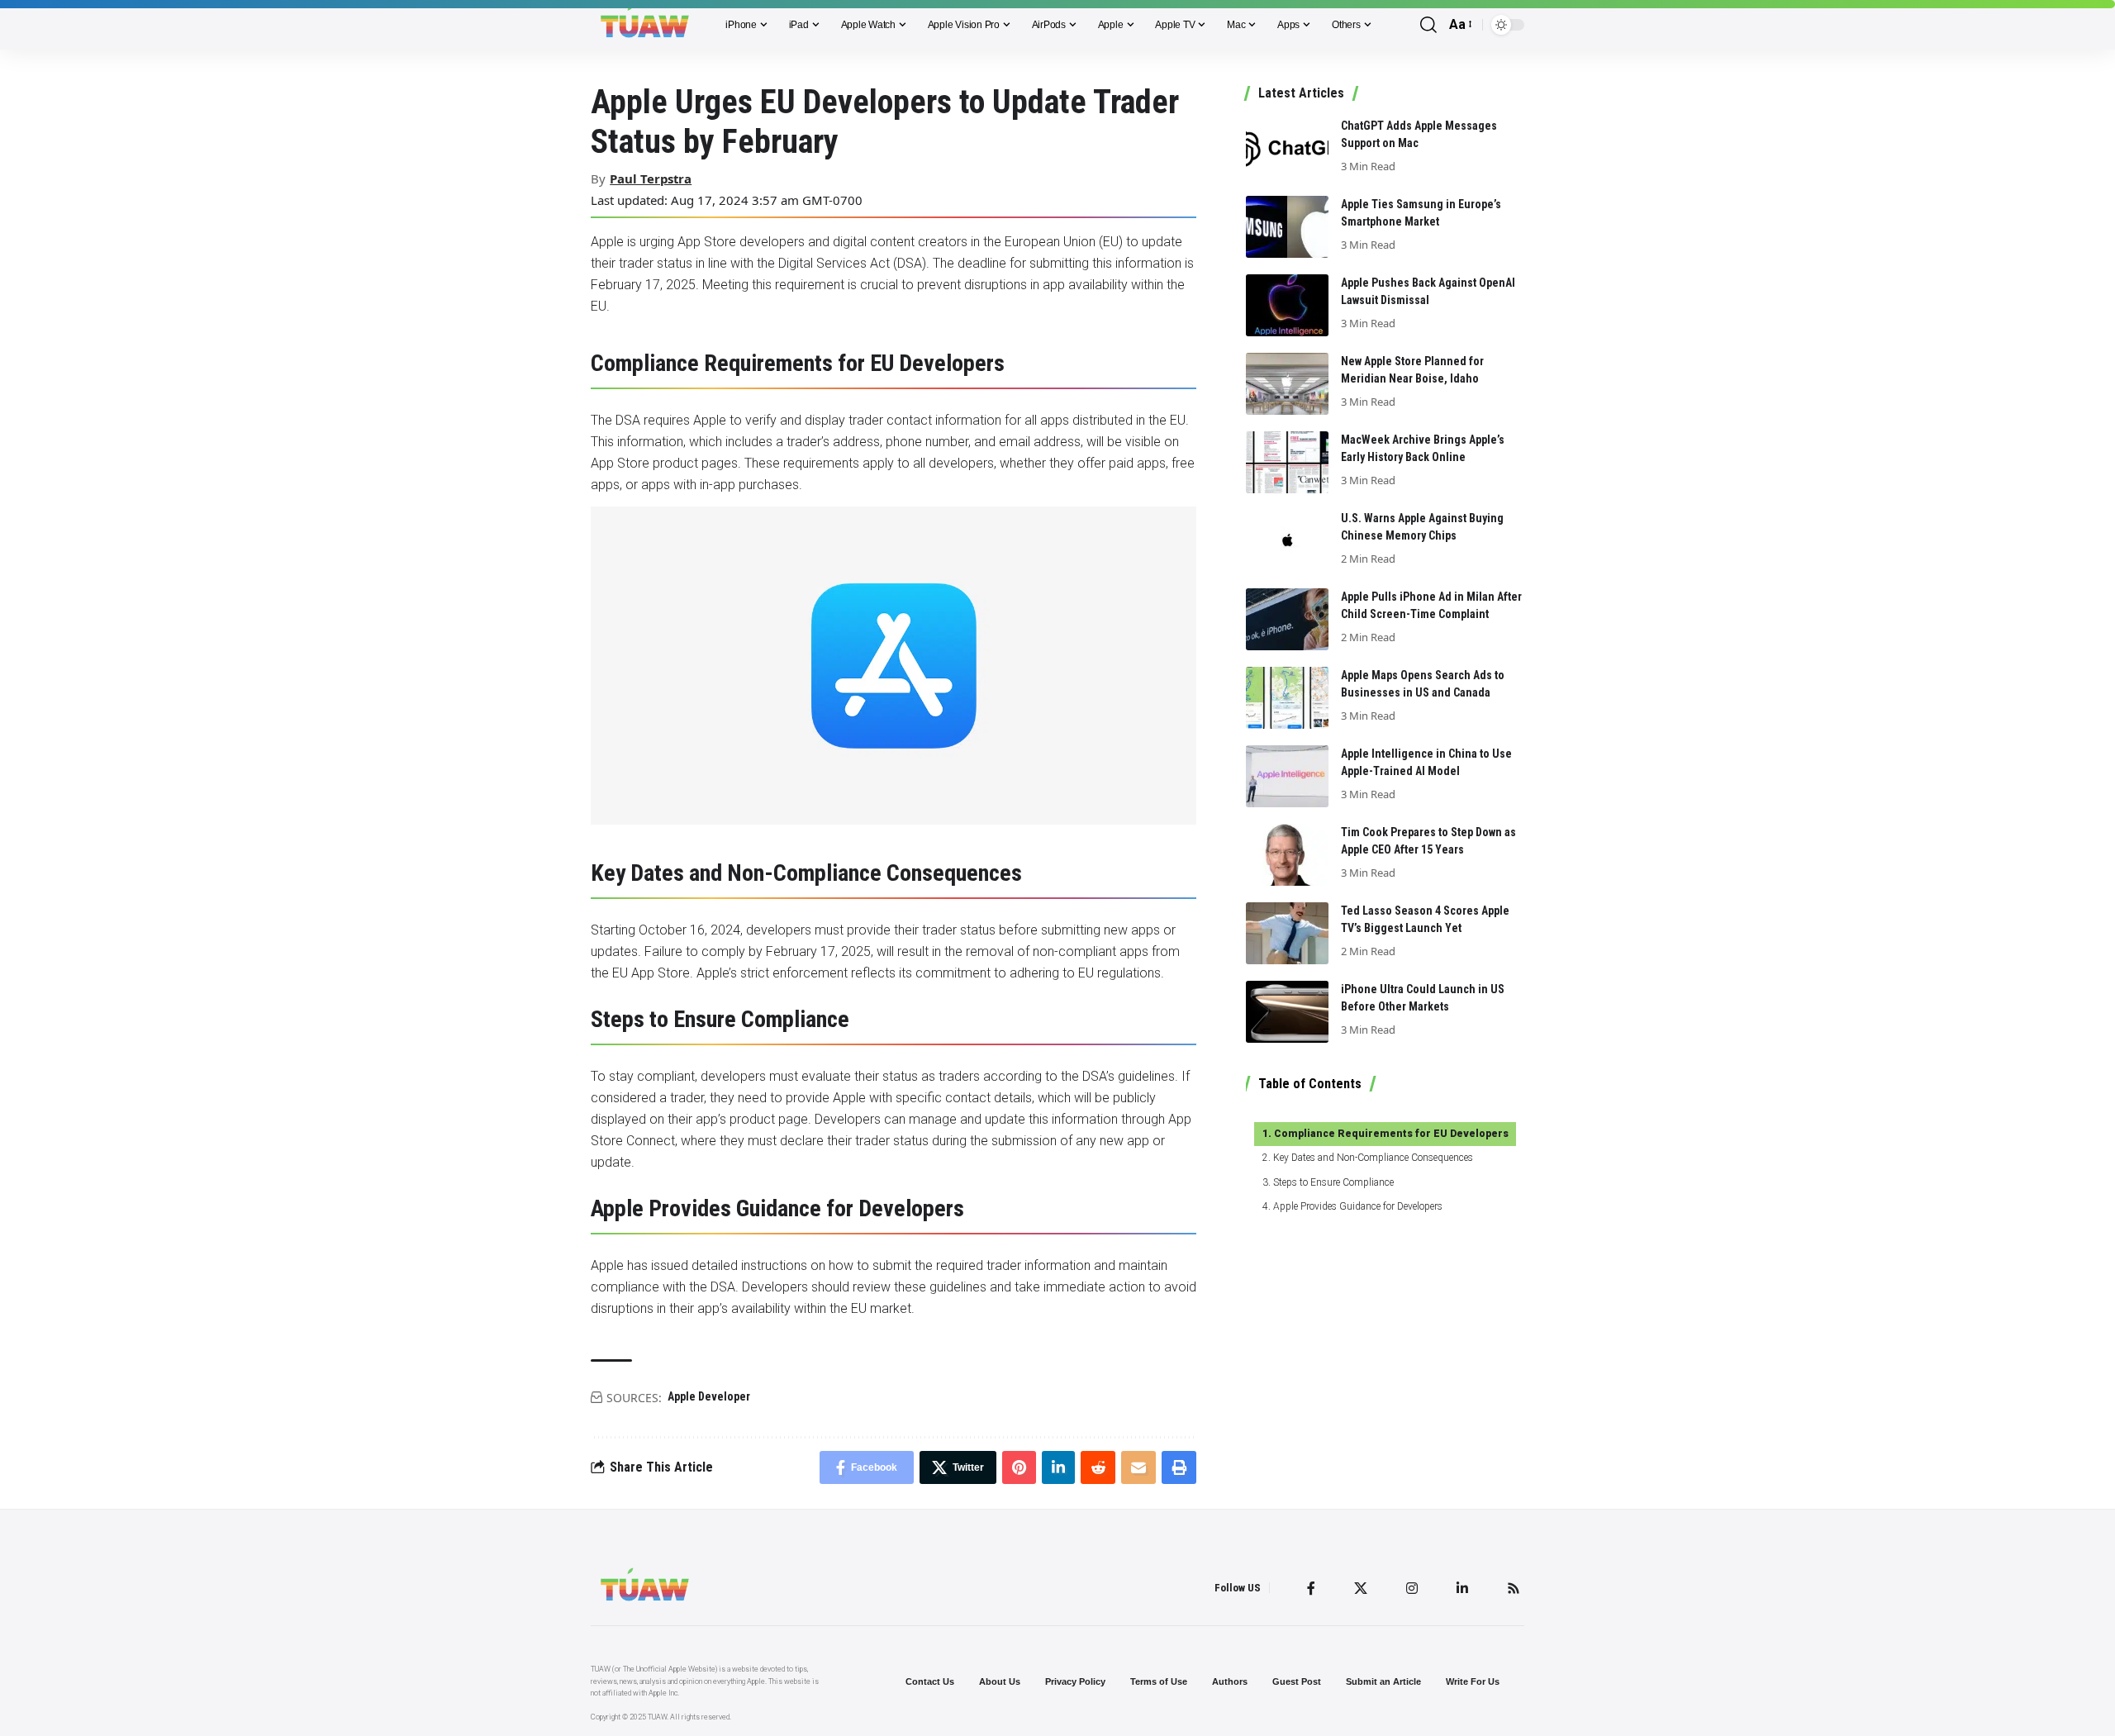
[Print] (1179, 1467)
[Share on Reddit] (1098, 1467)
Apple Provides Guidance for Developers (1357, 1206)
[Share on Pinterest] (1019, 1467)
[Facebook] (1311, 1588)
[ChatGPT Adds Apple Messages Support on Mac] (1287, 148)
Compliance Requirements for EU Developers (1391, 1134)
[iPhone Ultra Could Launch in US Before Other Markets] (1287, 1012)
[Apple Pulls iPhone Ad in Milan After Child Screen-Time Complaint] (1287, 619)
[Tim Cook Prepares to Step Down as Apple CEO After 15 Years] (1287, 855)
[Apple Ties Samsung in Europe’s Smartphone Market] (1287, 227)
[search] (1428, 25)
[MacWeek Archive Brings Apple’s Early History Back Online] (1287, 462)
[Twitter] (1361, 1588)
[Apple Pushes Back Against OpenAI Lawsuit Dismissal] (1287, 305)
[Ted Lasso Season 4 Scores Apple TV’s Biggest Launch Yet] (1287, 933)
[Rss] (1514, 1588)
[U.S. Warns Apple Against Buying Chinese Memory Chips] (1287, 541)
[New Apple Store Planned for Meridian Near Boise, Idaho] (1287, 384)
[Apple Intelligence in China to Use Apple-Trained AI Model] (1287, 776)
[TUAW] (645, 25)
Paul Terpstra (651, 178)
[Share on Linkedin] (1058, 1467)
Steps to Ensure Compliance (1333, 1182)
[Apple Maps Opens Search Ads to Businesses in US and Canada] (1287, 698)
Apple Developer (709, 1396)
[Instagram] (1412, 1588)
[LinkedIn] (1462, 1588)
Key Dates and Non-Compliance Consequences (1373, 1158)
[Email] (1138, 1467)
